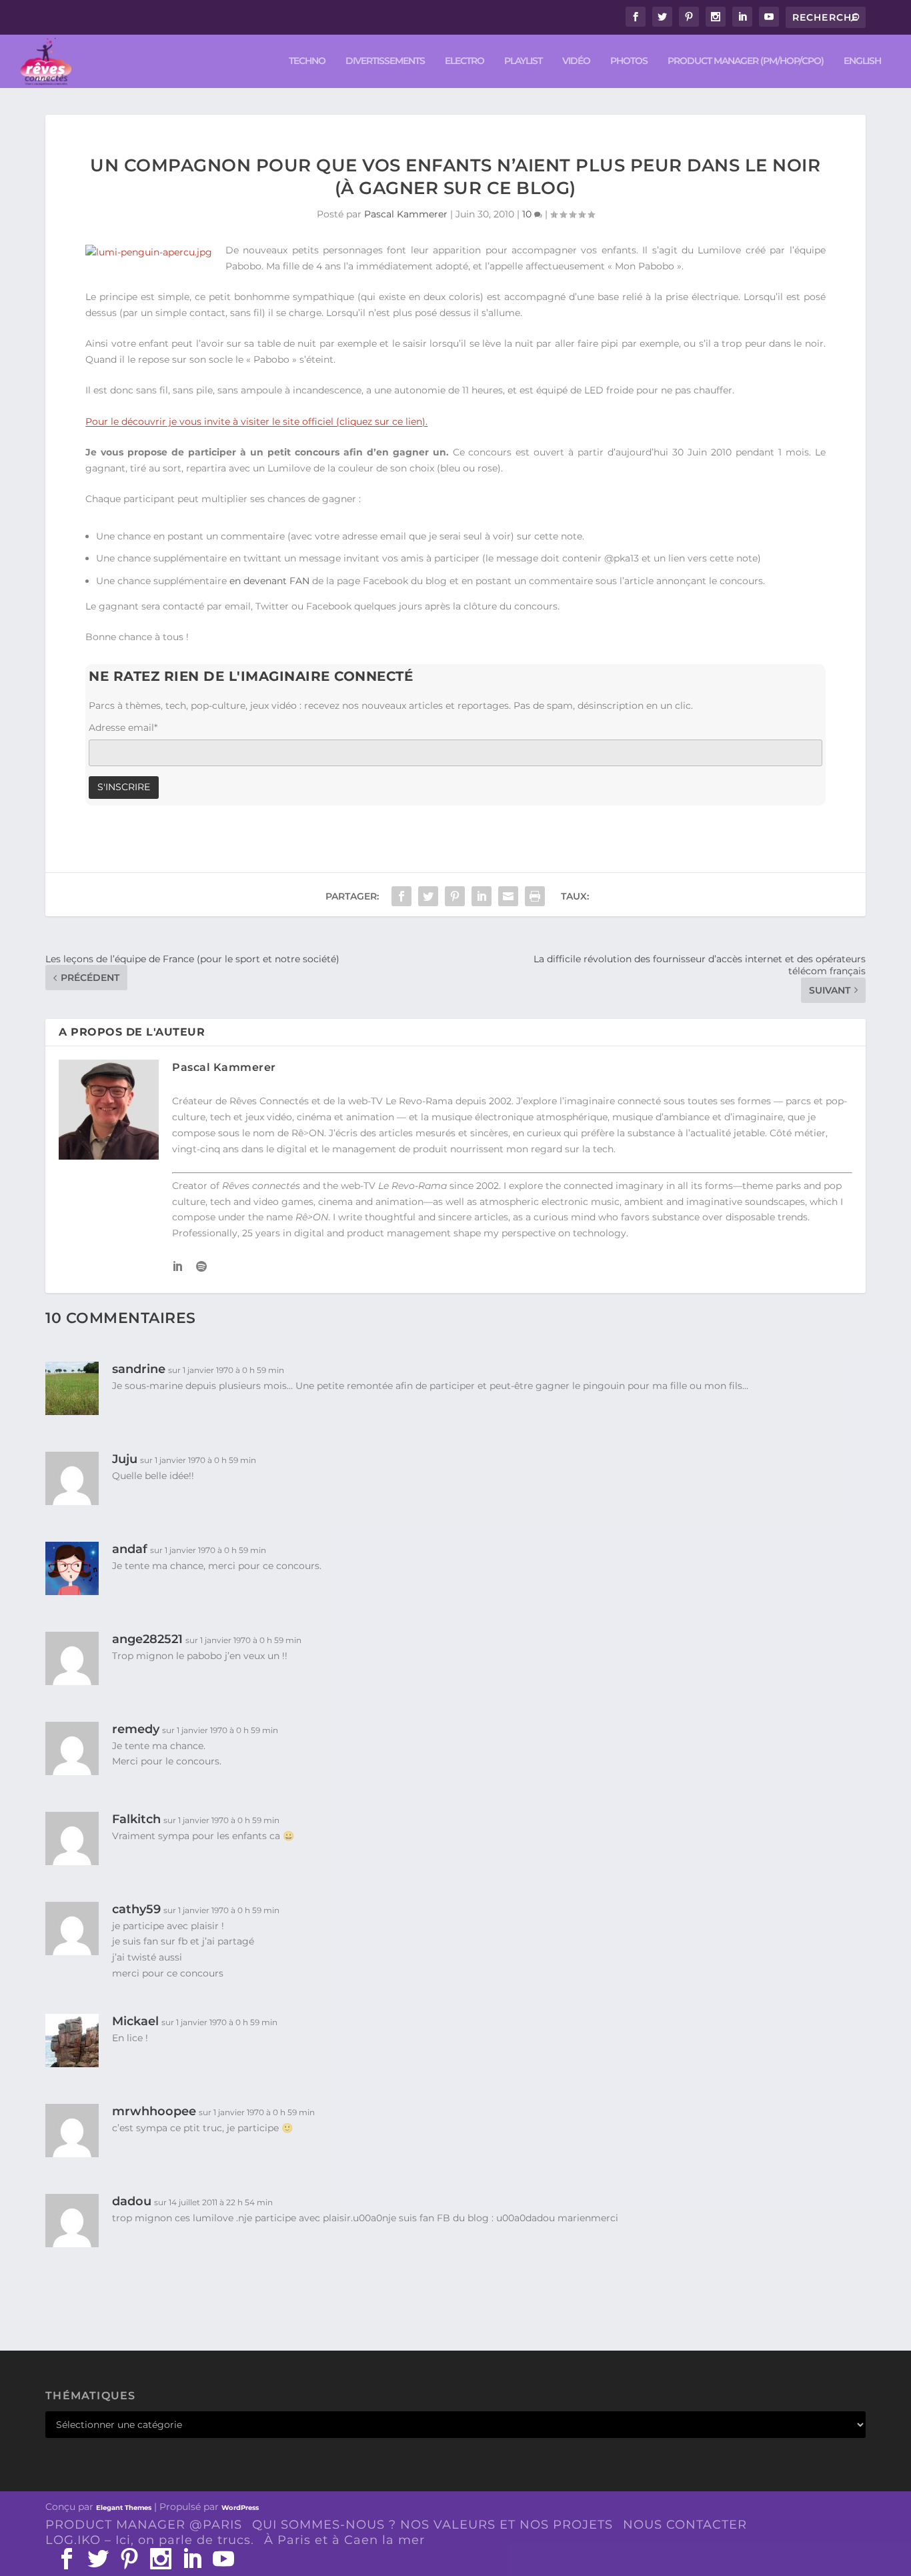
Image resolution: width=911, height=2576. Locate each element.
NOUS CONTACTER (685, 2525)
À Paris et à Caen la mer (344, 2540)
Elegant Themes (124, 2508)
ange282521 (147, 1639)
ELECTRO (465, 61)
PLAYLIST (523, 61)
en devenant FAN (269, 581)
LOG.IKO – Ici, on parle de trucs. (150, 2540)
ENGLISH (862, 61)
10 (528, 214)
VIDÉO (576, 61)
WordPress (240, 2508)
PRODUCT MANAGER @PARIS (144, 2525)
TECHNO (307, 61)
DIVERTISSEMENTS (385, 61)
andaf (130, 1549)
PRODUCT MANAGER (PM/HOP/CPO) (746, 61)
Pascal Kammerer (406, 214)
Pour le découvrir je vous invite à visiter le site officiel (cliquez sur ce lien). (256, 421)
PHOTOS (629, 61)
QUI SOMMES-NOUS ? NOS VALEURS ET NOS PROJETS (432, 2525)
